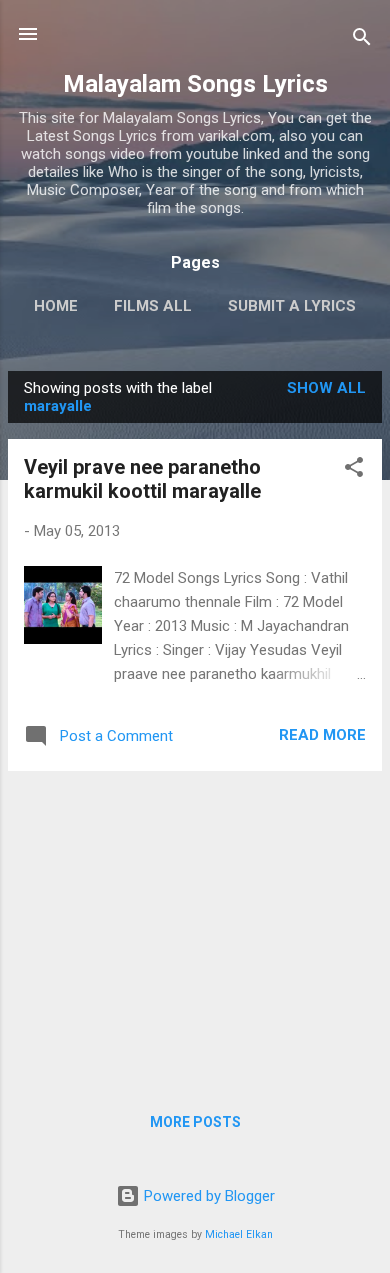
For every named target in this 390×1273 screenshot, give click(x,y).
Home (56, 306)
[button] (354, 470)
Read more (322, 735)
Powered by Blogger (207, 1196)
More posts (195, 1122)
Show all (326, 388)
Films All (153, 306)
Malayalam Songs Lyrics (195, 84)
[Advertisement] (195, 927)
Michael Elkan (239, 1234)
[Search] (362, 40)
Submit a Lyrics (292, 306)
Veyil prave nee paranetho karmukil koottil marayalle (142, 479)
